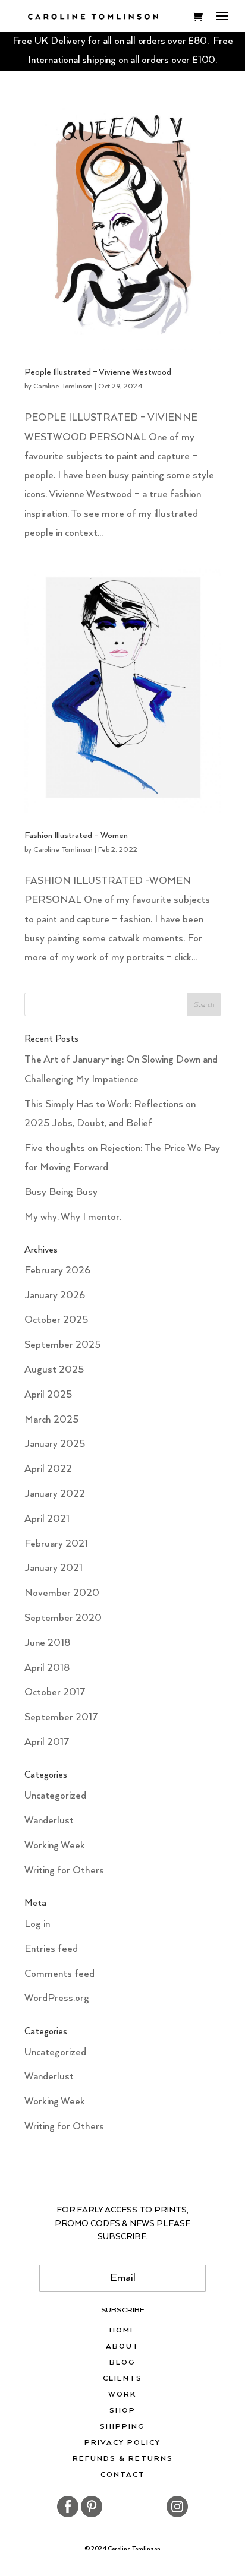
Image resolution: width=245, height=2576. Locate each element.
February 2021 (56, 1544)
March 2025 (51, 1420)
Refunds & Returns (123, 2459)
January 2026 (55, 1296)
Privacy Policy (122, 2443)
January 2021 (54, 1568)
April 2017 (47, 1742)
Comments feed (59, 1974)
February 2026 (57, 1271)
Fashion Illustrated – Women (76, 836)
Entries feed (51, 1949)
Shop (122, 2411)
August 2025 (54, 1370)
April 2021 (47, 1519)
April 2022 (48, 1469)
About (122, 2347)
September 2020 (63, 1618)
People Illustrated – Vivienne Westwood (98, 372)
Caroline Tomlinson (63, 386)
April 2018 (47, 1668)
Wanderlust (49, 1821)
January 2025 (55, 1444)
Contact (123, 2475)
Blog (122, 2363)
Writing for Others (64, 1871)
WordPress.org (57, 1998)
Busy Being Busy (61, 1192)
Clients (122, 2379)
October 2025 (56, 1320)
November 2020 (62, 1593)
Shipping (122, 2427)
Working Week (55, 1846)
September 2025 (62, 1345)
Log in (37, 1924)
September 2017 (61, 1717)
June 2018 (47, 1643)
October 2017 (55, 1692)
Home (123, 2331)
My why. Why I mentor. (73, 1217)
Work (122, 2395)
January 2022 (55, 1494)
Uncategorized (55, 1796)
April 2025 (48, 1395)
